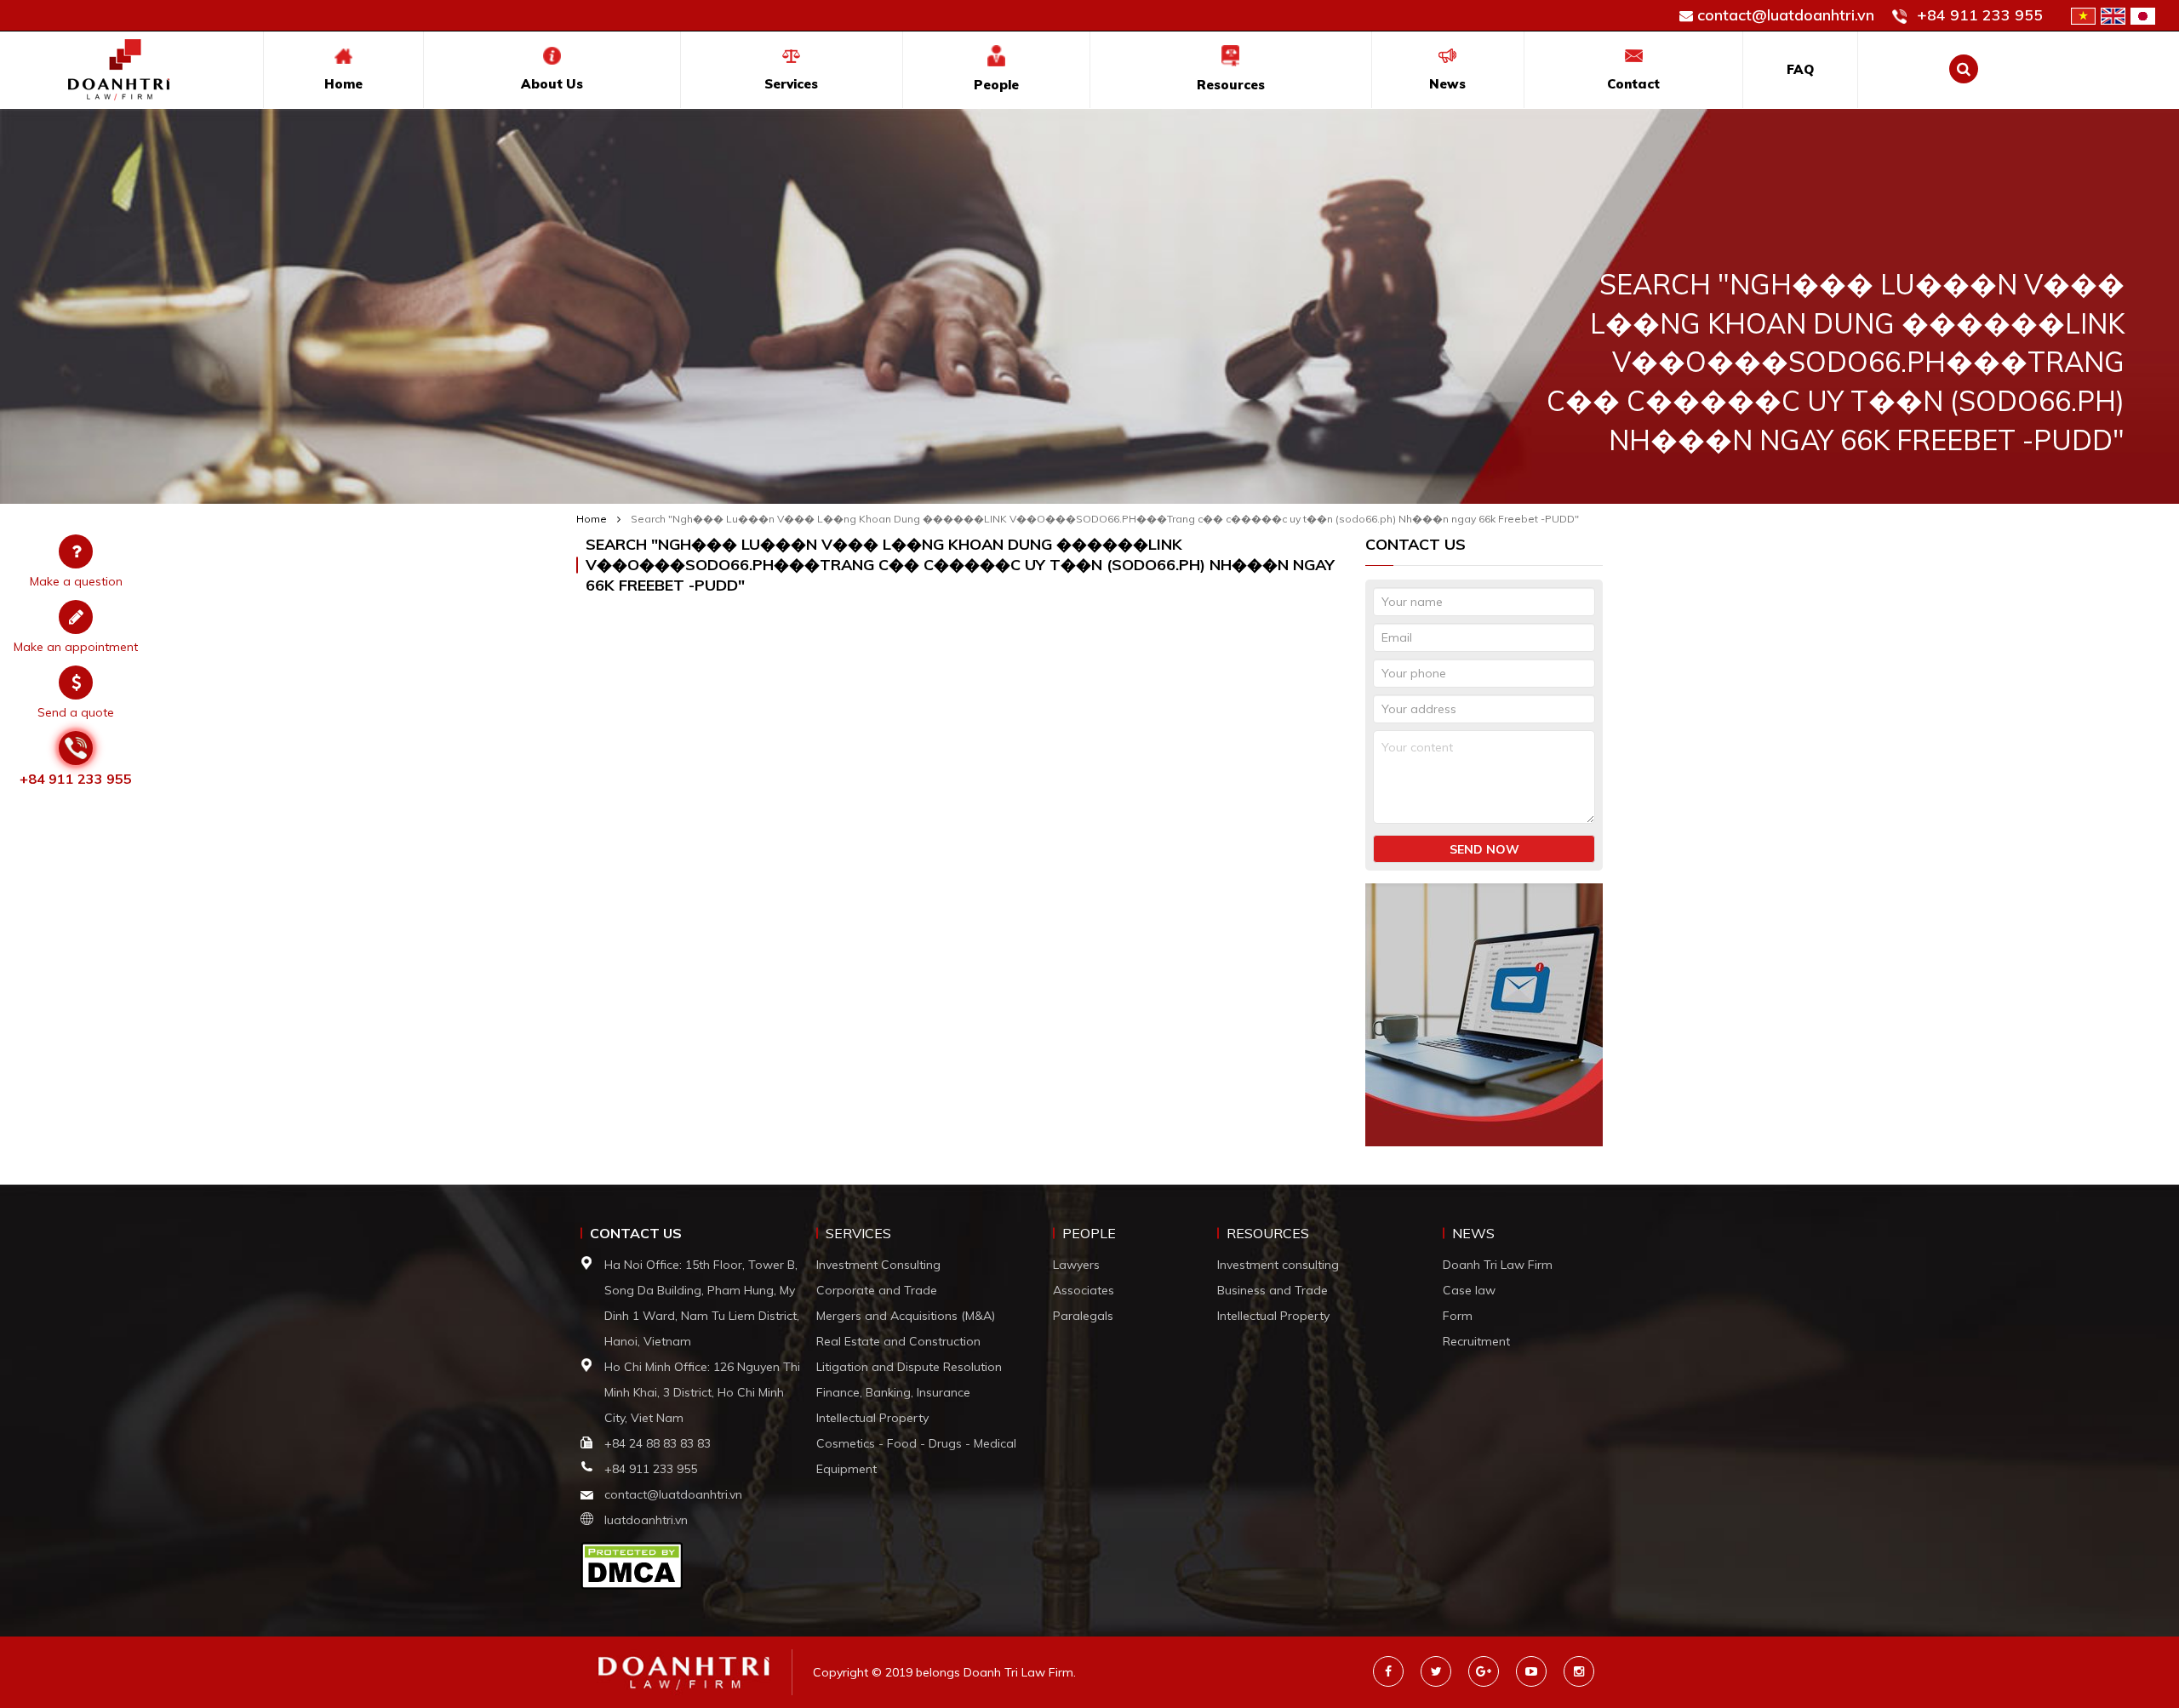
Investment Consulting (878, 1265)
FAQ (1800, 69)
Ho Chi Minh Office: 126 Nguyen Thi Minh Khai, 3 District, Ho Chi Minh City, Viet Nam (702, 1392)
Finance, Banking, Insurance (893, 1392)
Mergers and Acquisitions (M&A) (906, 1316)
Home (343, 84)
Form (1458, 1316)
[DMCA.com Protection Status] (632, 1564)
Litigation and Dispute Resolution (909, 1367)
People (996, 85)
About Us (552, 84)
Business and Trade (1273, 1290)
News (1447, 84)
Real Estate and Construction (898, 1341)
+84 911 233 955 (1980, 15)
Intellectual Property (872, 1418)
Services (791, 84)
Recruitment (1476, 1341)
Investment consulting (1278, 1265)
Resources (1231, 85)
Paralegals (1083, 1316)
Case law (1469, 1290)
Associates (1084, 1290)
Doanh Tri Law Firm (1498, 1265)
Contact (1633, 84)
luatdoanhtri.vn (646, 1520)
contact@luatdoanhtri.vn (1786, 15)
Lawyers (1076, 1265)
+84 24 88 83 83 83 (659, 1443)
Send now (1484, 849)
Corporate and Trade (877, 1290)
